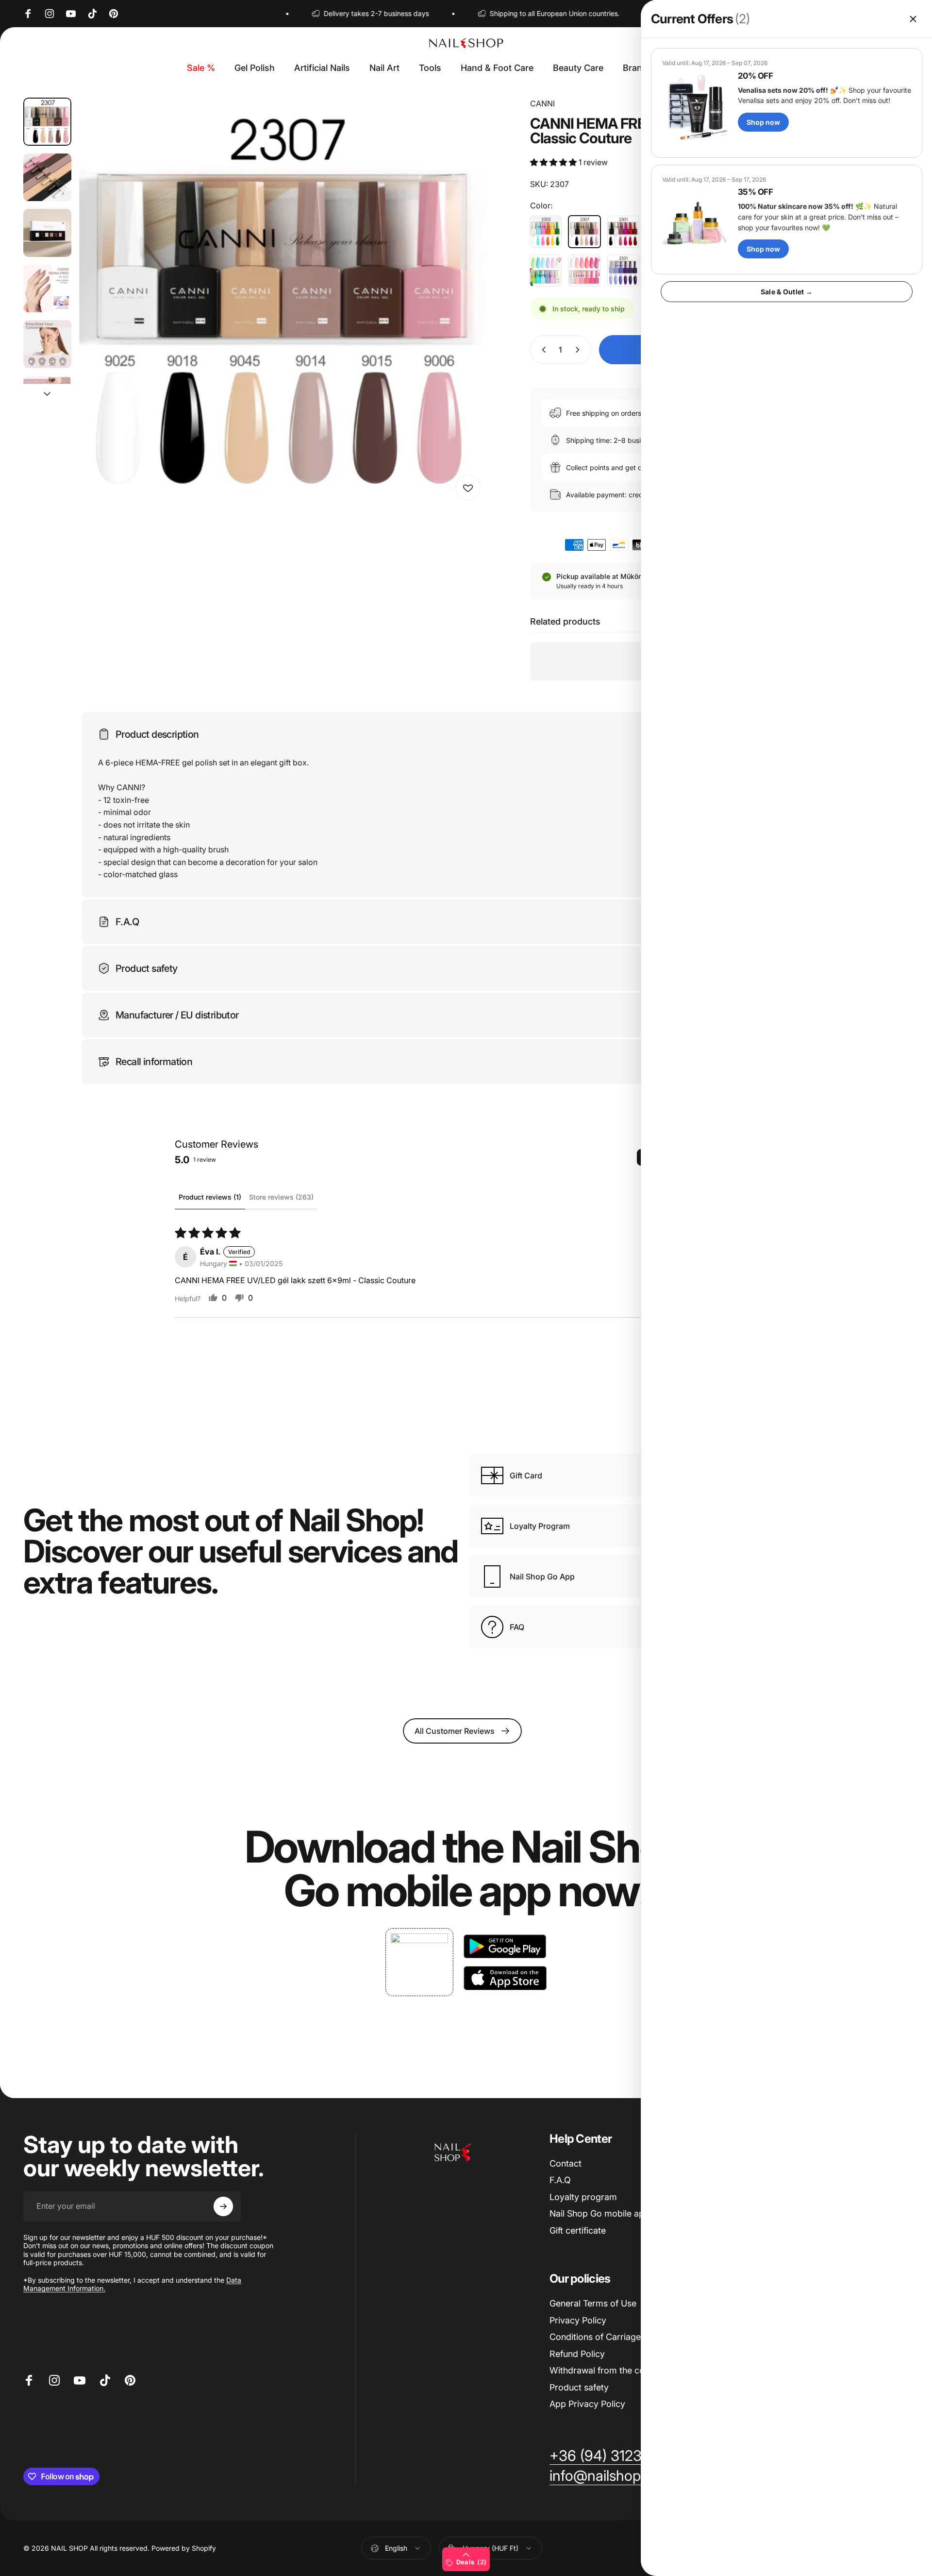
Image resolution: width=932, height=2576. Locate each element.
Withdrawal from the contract (609, 2370)
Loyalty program (583, 2197)
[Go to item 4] (47, 289)
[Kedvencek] (468, 488)
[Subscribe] (223, 2206)
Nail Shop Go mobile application (614, 2213)
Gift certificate (578, 2230)
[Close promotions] (913, 19)
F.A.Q (560, 2180)
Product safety (579, 2387)
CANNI (542, 103)
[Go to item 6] (47, 400)
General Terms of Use (593, 2303)
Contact (566, 2163)
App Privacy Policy (587, 2404)
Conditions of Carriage (595, 2337)
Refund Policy (577, 2354)
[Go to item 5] (47, 344)
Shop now (763, 122)
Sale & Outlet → (787, 292)
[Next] (461, 325)
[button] (554, 162)
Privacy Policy (578, 2320)
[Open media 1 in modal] (283, 302)
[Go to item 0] (47, 122)
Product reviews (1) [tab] (210, 1197)
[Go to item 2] (47, 178)
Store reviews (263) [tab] (281, 1197)
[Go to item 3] (47, 233)
